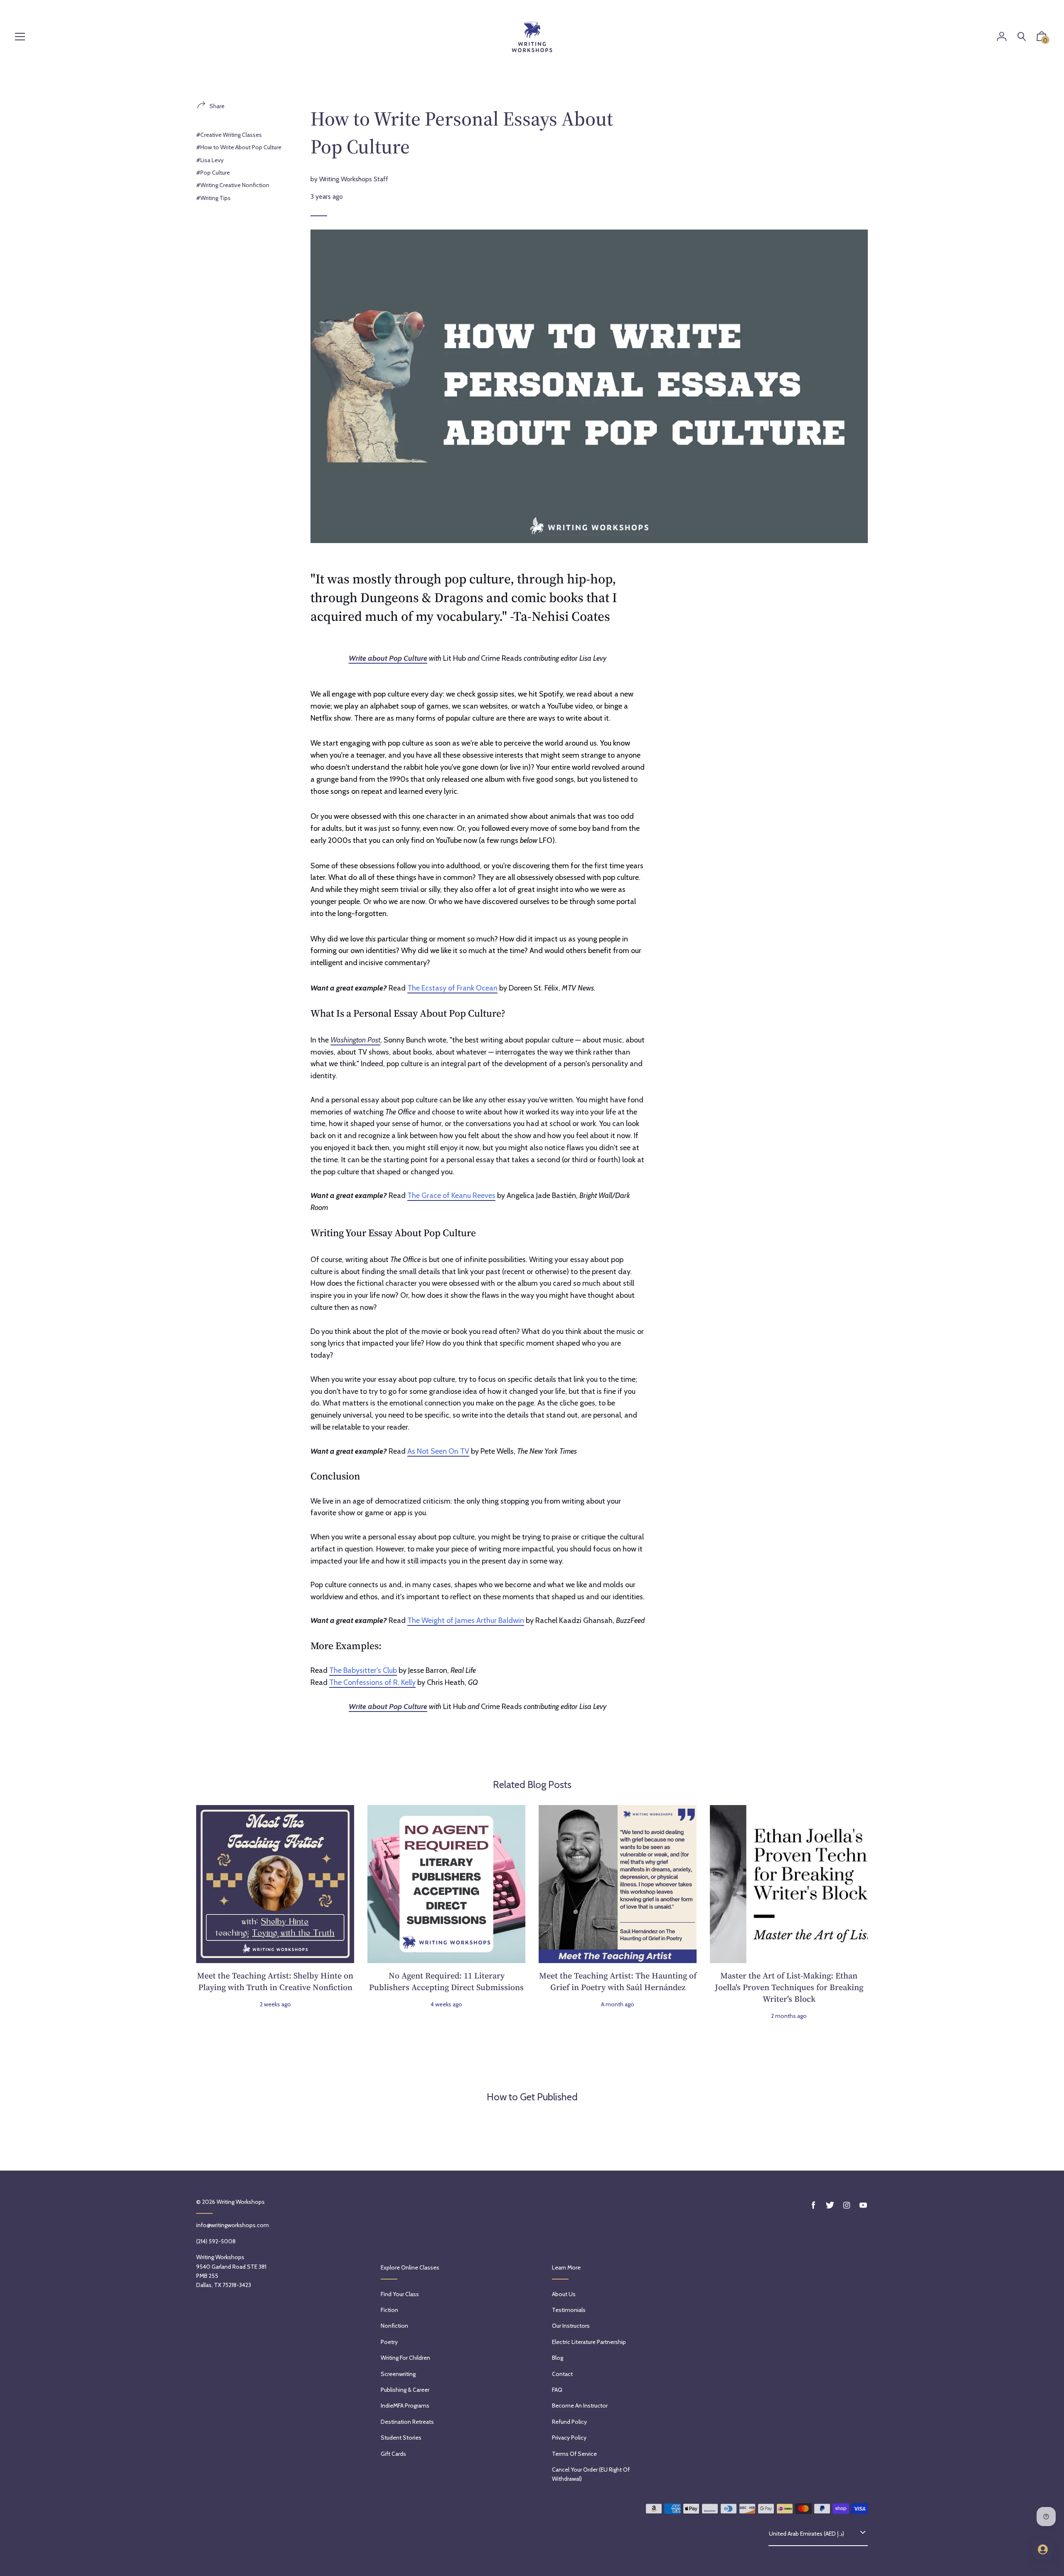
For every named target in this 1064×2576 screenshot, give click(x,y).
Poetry (389, 2342)
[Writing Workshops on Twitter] (830, 2205)
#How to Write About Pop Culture (239, 147)
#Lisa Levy (210, 160)
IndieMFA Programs (405, 2406)
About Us (564, 2294)
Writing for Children (405, 2358)
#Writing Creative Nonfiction (233, 185)
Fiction (389, 2310)
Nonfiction (394, 2326)
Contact (562, 2374)
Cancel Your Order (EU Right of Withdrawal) (591, 2474)
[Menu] (20, 37)
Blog (558, 2358)
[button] (1042, 38)
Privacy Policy (569, 2438)
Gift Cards (393, 2454)
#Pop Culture (213, 173)
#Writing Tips (213, 198)
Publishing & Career (405, 2390)
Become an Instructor (580, 2406)
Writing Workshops (241, 2202)
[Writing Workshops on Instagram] (847, 2205)
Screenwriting (398, 2374)
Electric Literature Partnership (589, 2342)
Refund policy (569, 2422)
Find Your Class (400, 2294)
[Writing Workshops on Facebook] (813, 2205)
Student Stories (401, 2438)
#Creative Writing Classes (229, 135)
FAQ (557, 2390)
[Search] (1022, 37)
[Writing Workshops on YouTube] (863, 2205)
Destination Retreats (407, 2422)
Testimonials (569, 2310)
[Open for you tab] (1043, 2549)
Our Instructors (571, 2326)
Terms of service (574, 2454)
